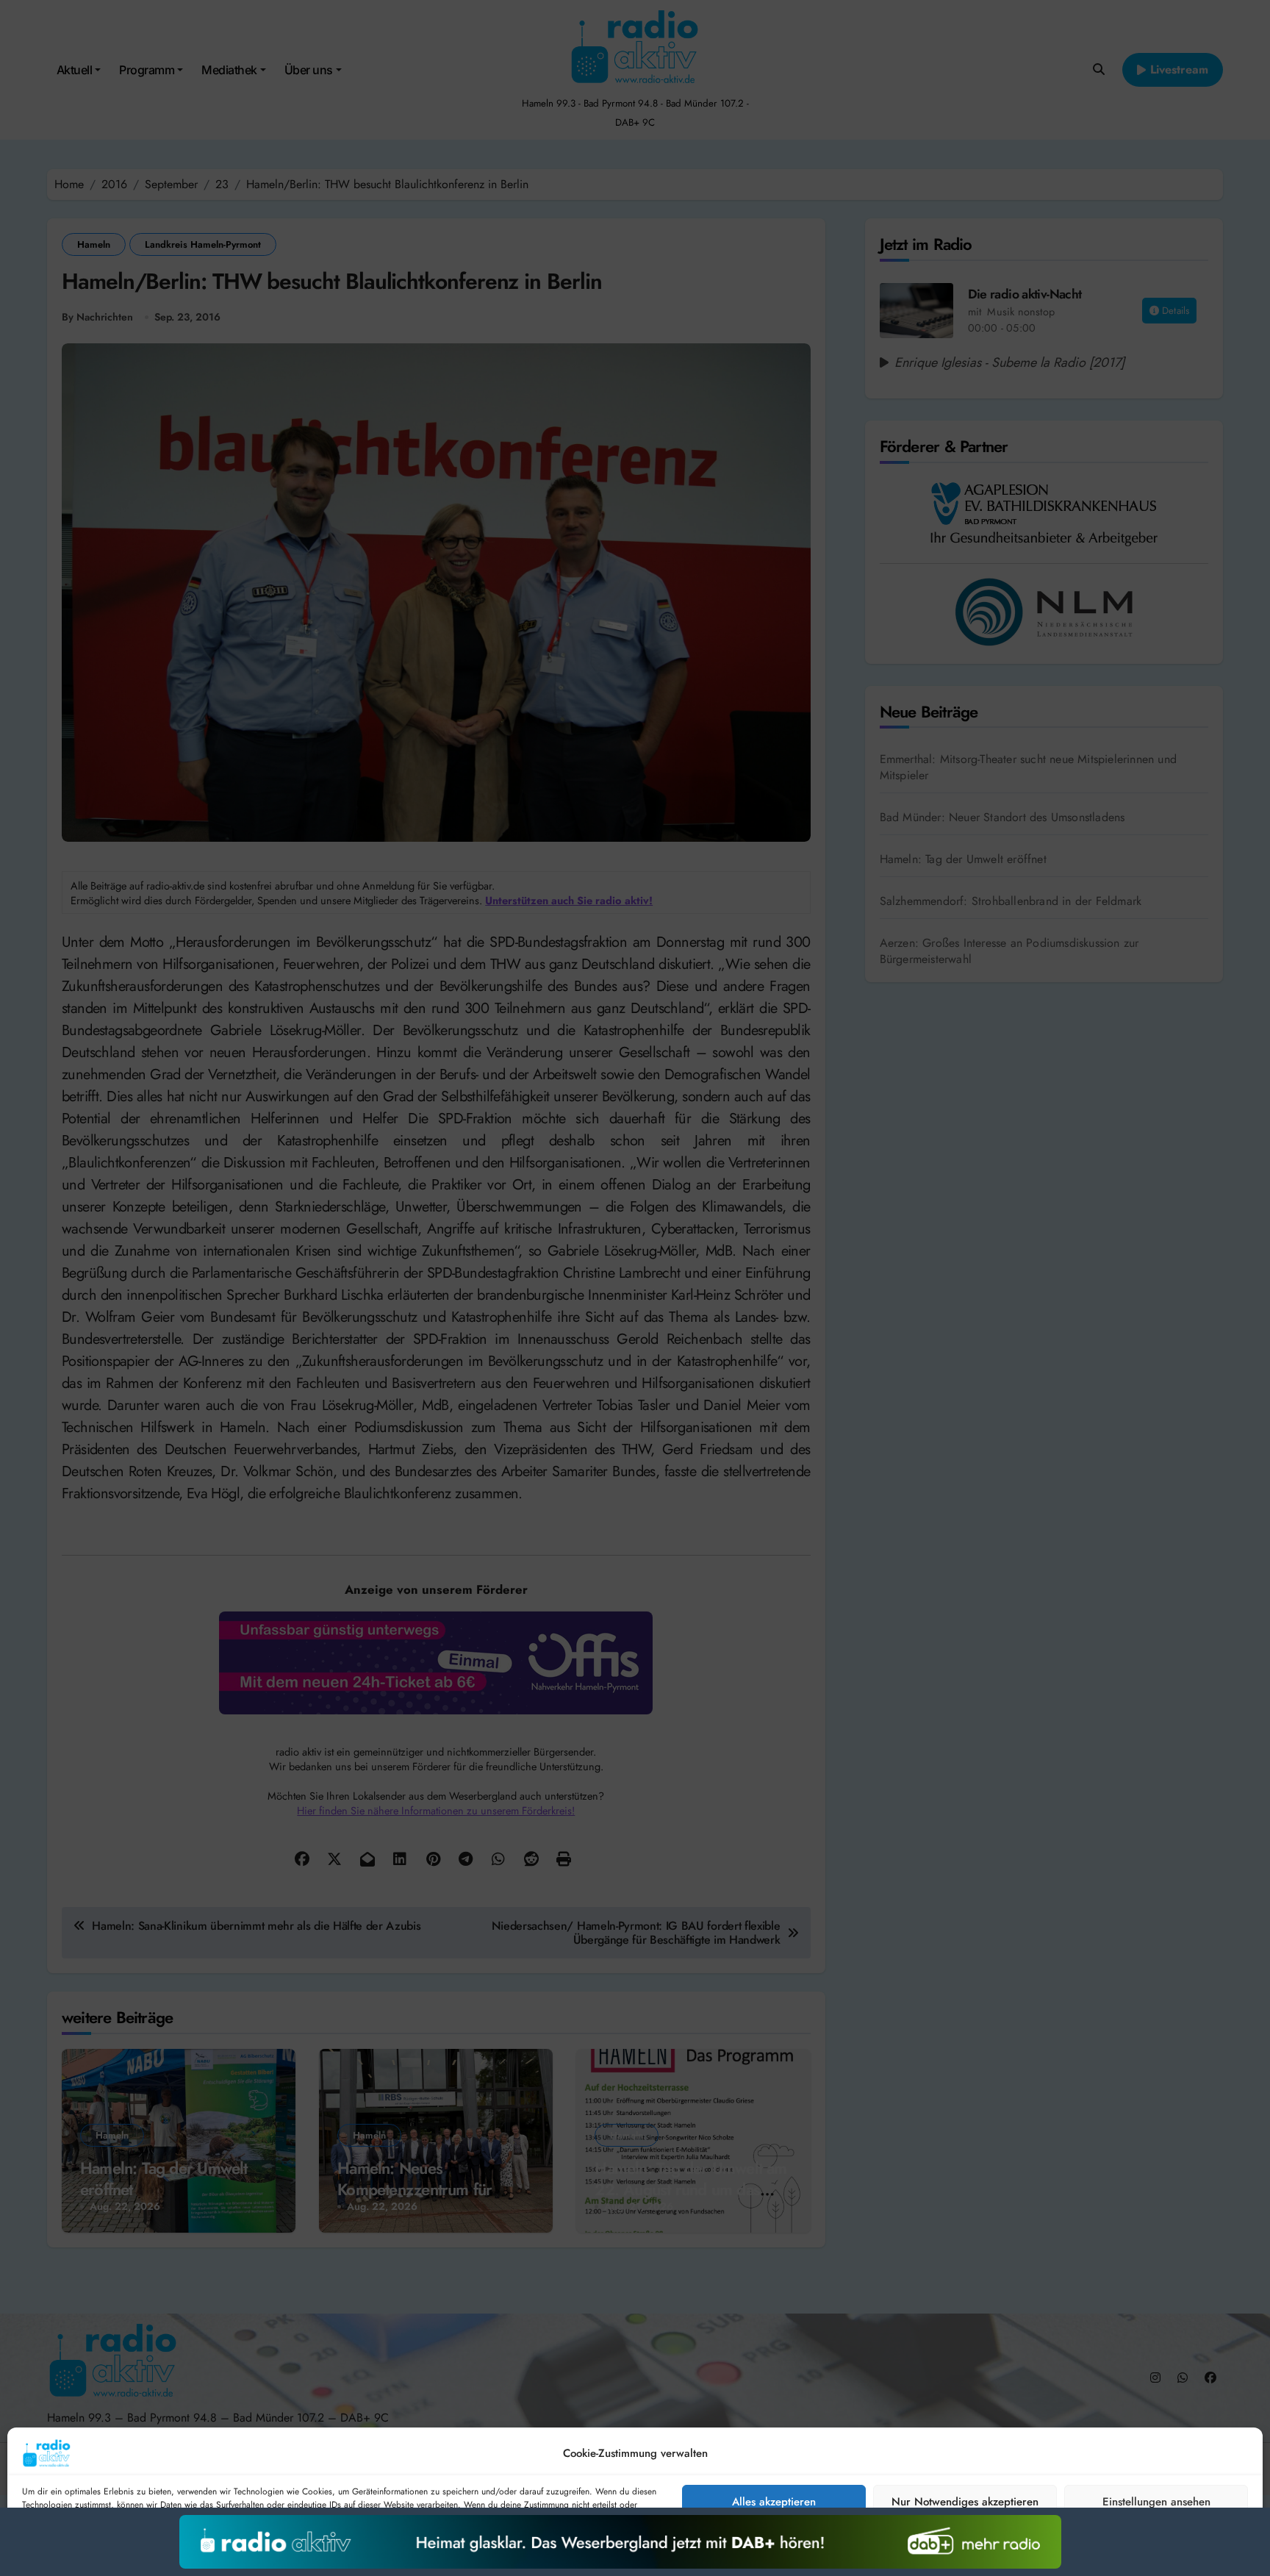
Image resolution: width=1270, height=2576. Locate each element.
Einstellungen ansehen (1156, 2502)
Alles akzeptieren (774, 2502)
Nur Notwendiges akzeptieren (965, 2502)
